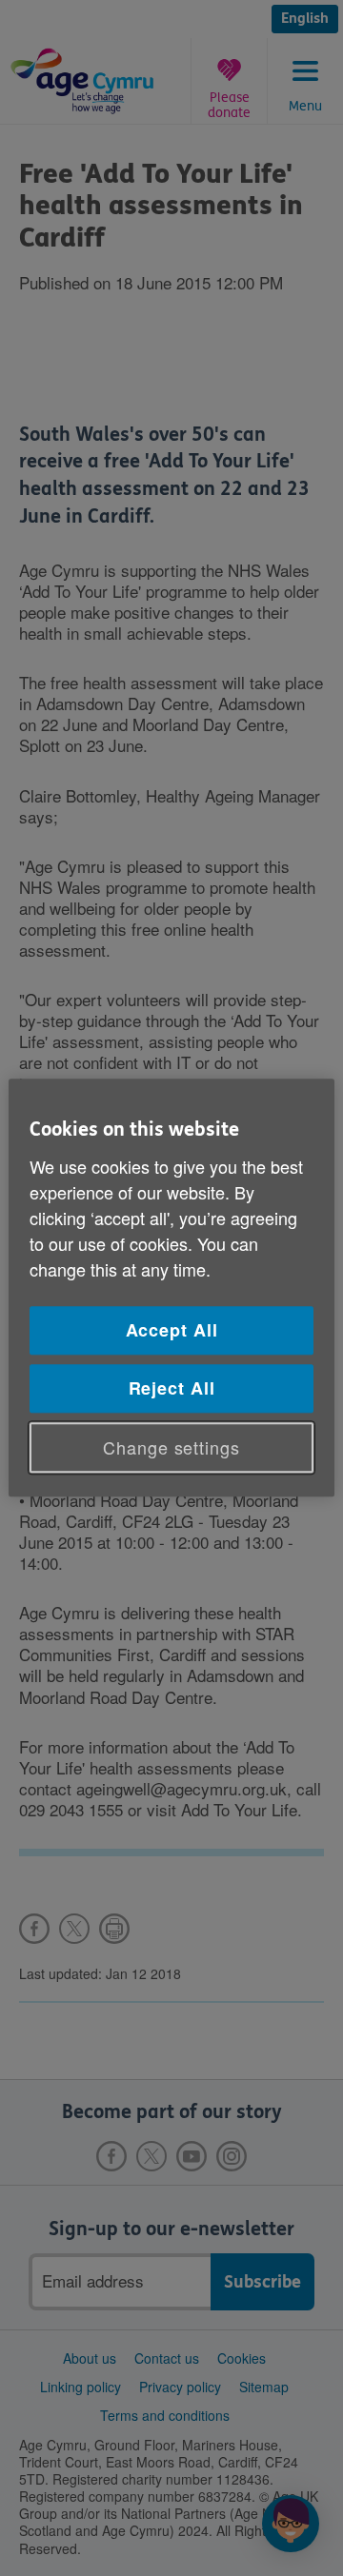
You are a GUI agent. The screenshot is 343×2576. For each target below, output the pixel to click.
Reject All (172, 1388)
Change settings (171, 1447)
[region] (171, 1288)
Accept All (172, 1330)
